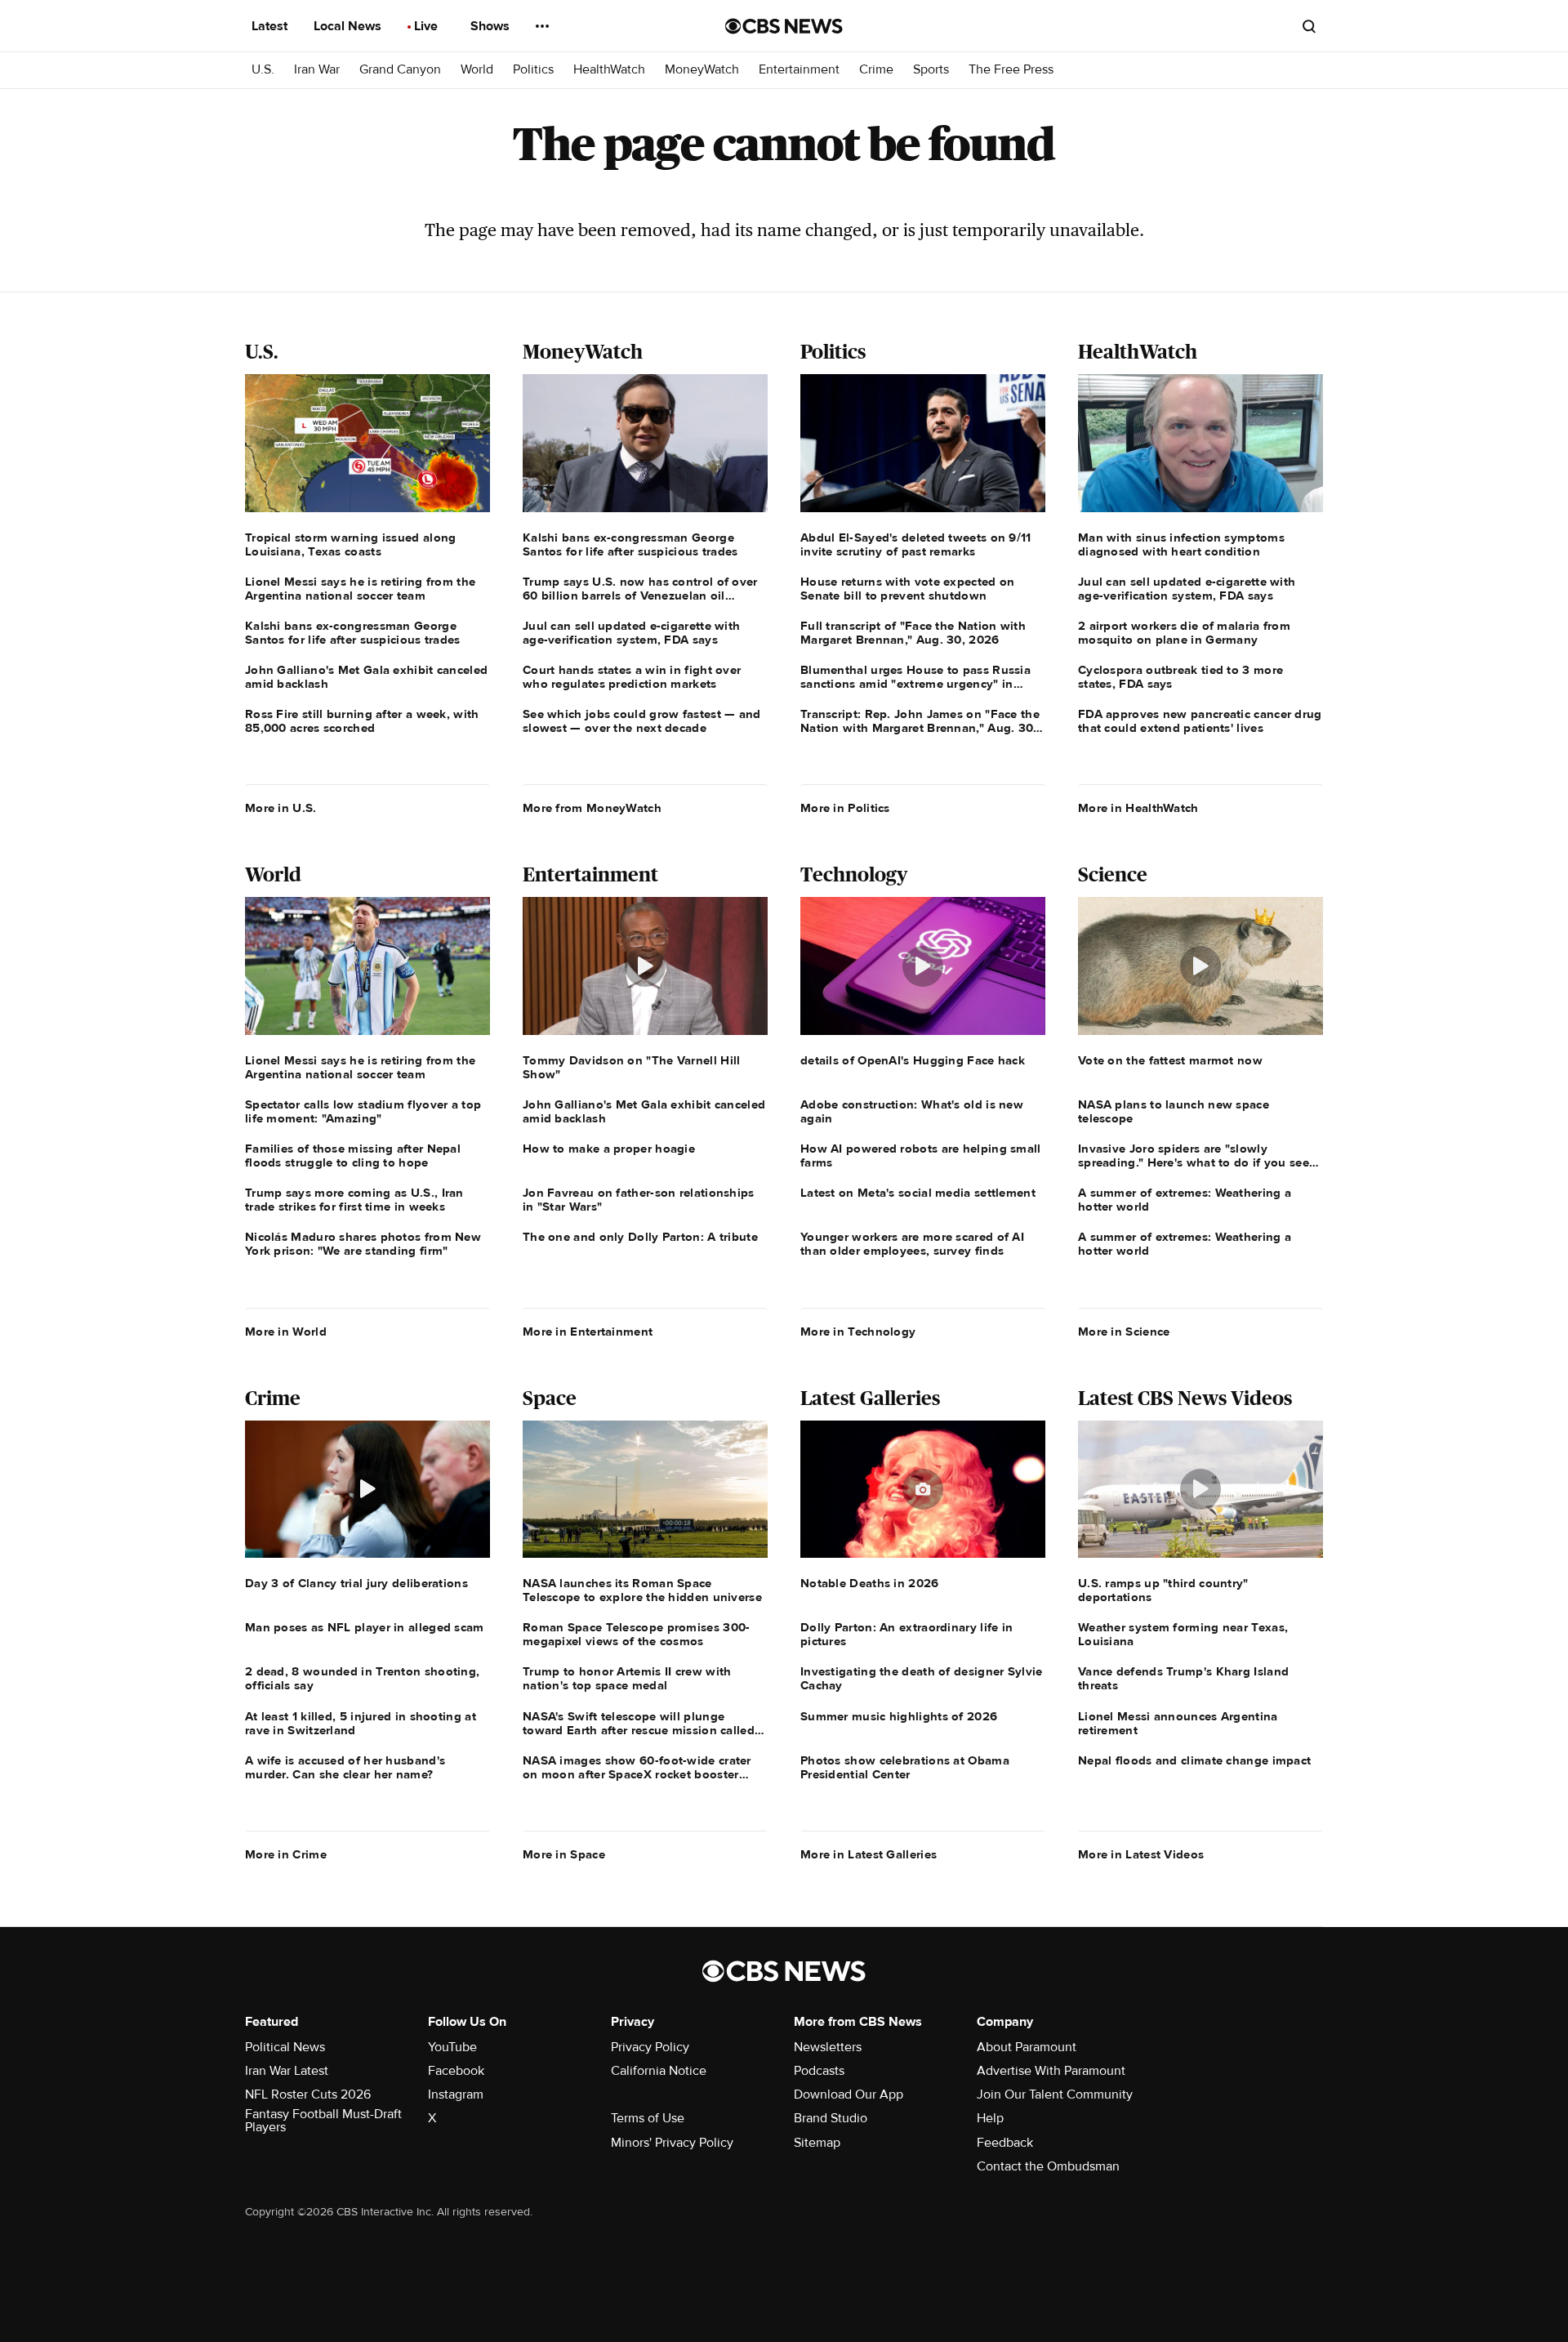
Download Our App (849, 2094)
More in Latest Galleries (869, 1854)
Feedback (1005, 2143)
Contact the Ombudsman (1048, 2166)
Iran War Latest (287, 2071)
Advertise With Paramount (1051, 2071)
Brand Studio (831, 2118)
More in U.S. (281, 808)
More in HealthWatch (1138, 808)
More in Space (564, 1854)
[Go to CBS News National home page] (784, 26)
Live (428, 26)
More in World (286, 1332)
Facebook (456, 2071)
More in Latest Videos (1141, 1854)
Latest (271, 26)
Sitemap (817, 2143)
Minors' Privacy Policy (672, 2143)
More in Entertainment (588, 1332)
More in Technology (858, 1332)
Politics (533, 70)
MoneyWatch (702, 70)
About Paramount (1027, 2047)
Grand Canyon (400, 70)
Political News (285, 2047)
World (477, 70)
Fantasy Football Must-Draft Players (323, 2121)
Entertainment (799, 70)
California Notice (659, 2071)
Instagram (456, 2094)
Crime (876, 70)
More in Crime (286, 1854)
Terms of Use (648, 2118)
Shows (492, 26)
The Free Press (1011, 70)
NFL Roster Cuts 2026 (308, 2094)
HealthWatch (609, 70)
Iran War (317, 70)
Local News (349, 26)
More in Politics (845, 808)
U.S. (263, 70)
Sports (931, 70)
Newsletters (828, 2047)
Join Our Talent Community (1055, 2094)
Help (990, 2118)
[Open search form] (1309, 26)
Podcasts (819, 2071)
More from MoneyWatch (592, 808)
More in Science (1124, 1332)
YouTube (452, 2047)
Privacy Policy (650, 2047)
